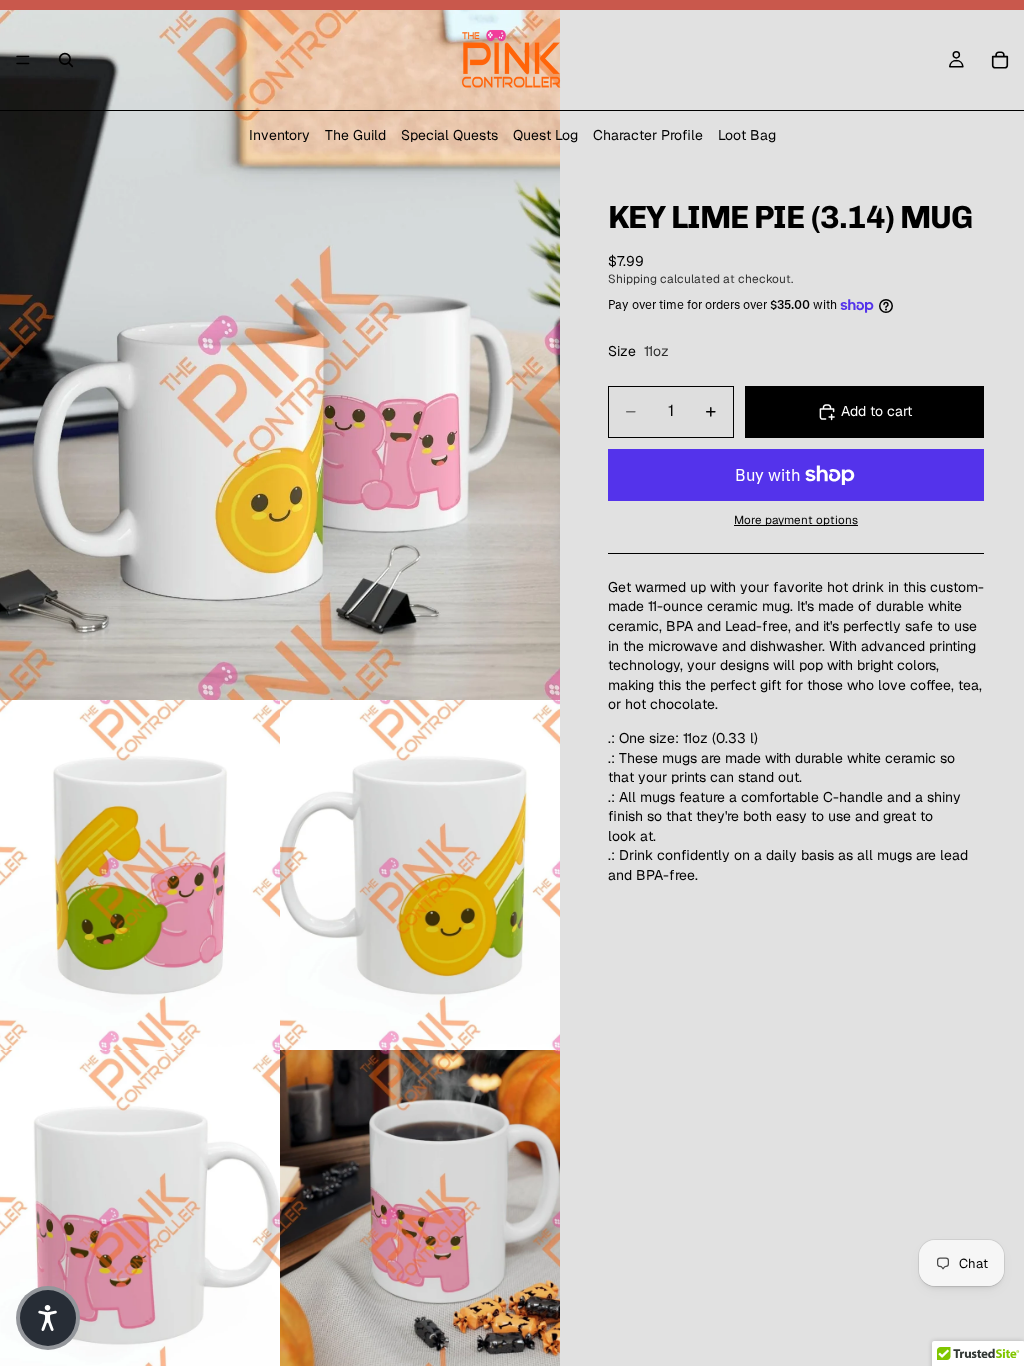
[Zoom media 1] (280, 350)
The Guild (355, 135)
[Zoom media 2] (140, 875)
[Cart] (1000, 60)
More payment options (796, 519)
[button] (48, 1318)
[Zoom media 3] (420, 875)
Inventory (279, 135)
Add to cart (876, 411)
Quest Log (545, 135)
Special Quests (449, 135)
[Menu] (23, 60)
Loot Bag (747, 135)
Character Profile (648, 135)
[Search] (66, 60)
